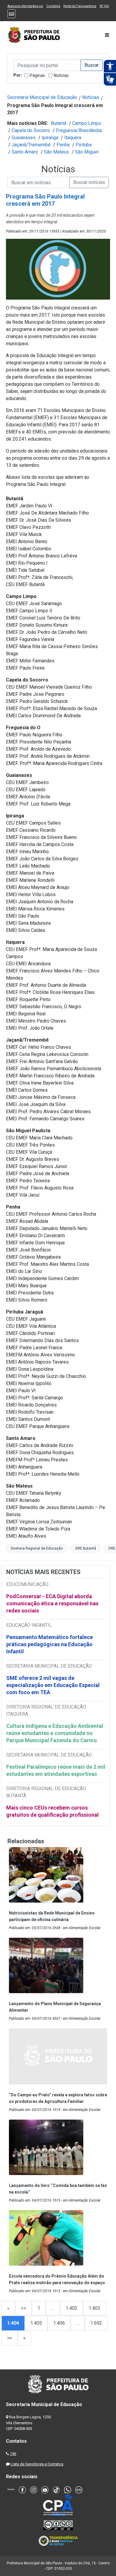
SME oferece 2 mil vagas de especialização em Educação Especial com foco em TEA (53, 1685)
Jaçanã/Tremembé (31, 145)
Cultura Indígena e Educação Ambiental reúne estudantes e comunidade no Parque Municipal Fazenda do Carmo (55, 1733)
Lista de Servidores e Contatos (37, 2464)
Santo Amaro (25, 152)
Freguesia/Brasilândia (79, 130)
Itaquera (73, 138)
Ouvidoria (53, 6)
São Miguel (87, 152)
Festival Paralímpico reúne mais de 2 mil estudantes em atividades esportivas (56, 1770)
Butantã (59, 123)
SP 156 (104, 6)
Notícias (61, 75)
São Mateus (57, 152)
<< (23, 2308)
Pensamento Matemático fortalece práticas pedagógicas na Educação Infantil (50, 1644)
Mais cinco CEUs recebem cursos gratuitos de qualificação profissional (52, 1811)
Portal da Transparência (80, 6)
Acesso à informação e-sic (25, 6)
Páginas (37, 75)
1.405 (36, 2323)
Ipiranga (50, 138)
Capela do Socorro (31, 130)
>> (10, 2338)
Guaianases (24, 138)
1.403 (94, 2308)
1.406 (59, 2323)
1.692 (96, 2323)
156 (13, 2454)
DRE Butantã (86, 1548)
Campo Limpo (87, 123)
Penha (63, 145)
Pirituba (84, 145)
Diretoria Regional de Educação (37, 1548)
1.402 (72, 2308)
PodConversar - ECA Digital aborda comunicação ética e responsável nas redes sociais (52, 1603)
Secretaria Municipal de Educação (42, 97)
